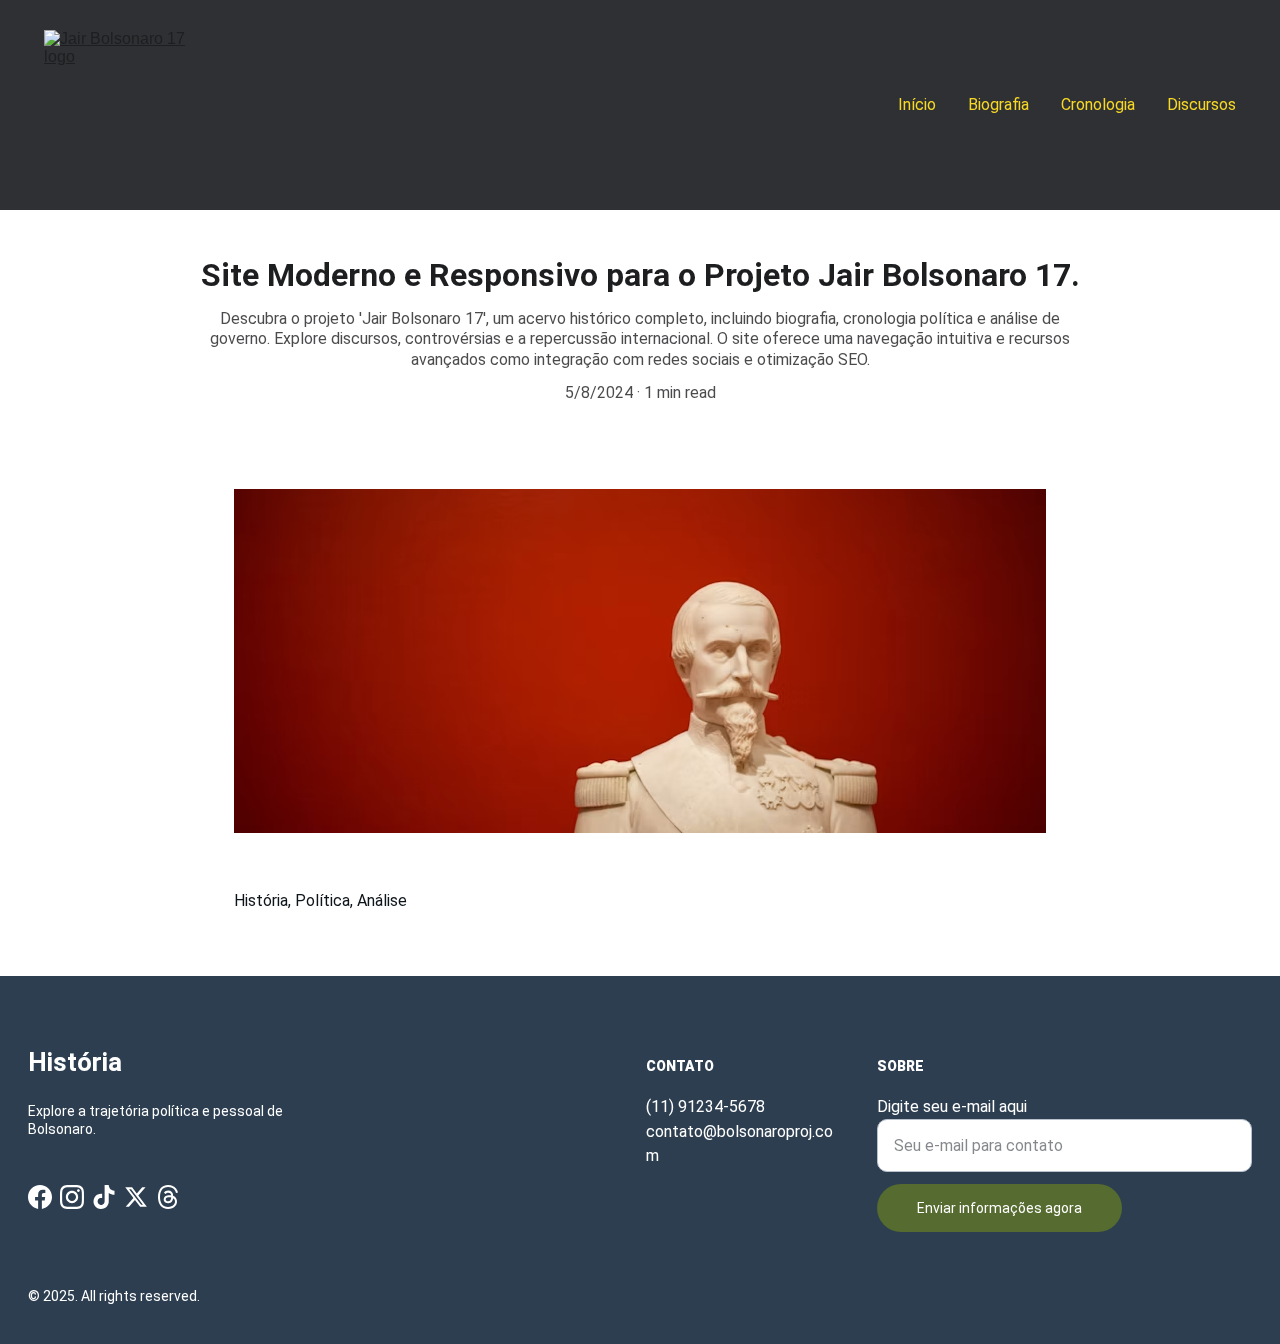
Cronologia (1098, 104)
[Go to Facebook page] (40, 1197)
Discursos (1201, 104)
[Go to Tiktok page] (104, 1197)
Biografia (998, 104)
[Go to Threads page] (168, 1197)
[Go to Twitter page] (136, 1197)
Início (917, 104)
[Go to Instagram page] (72, 1197)
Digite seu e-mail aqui (952, 1106)
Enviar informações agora (999, 1208)
